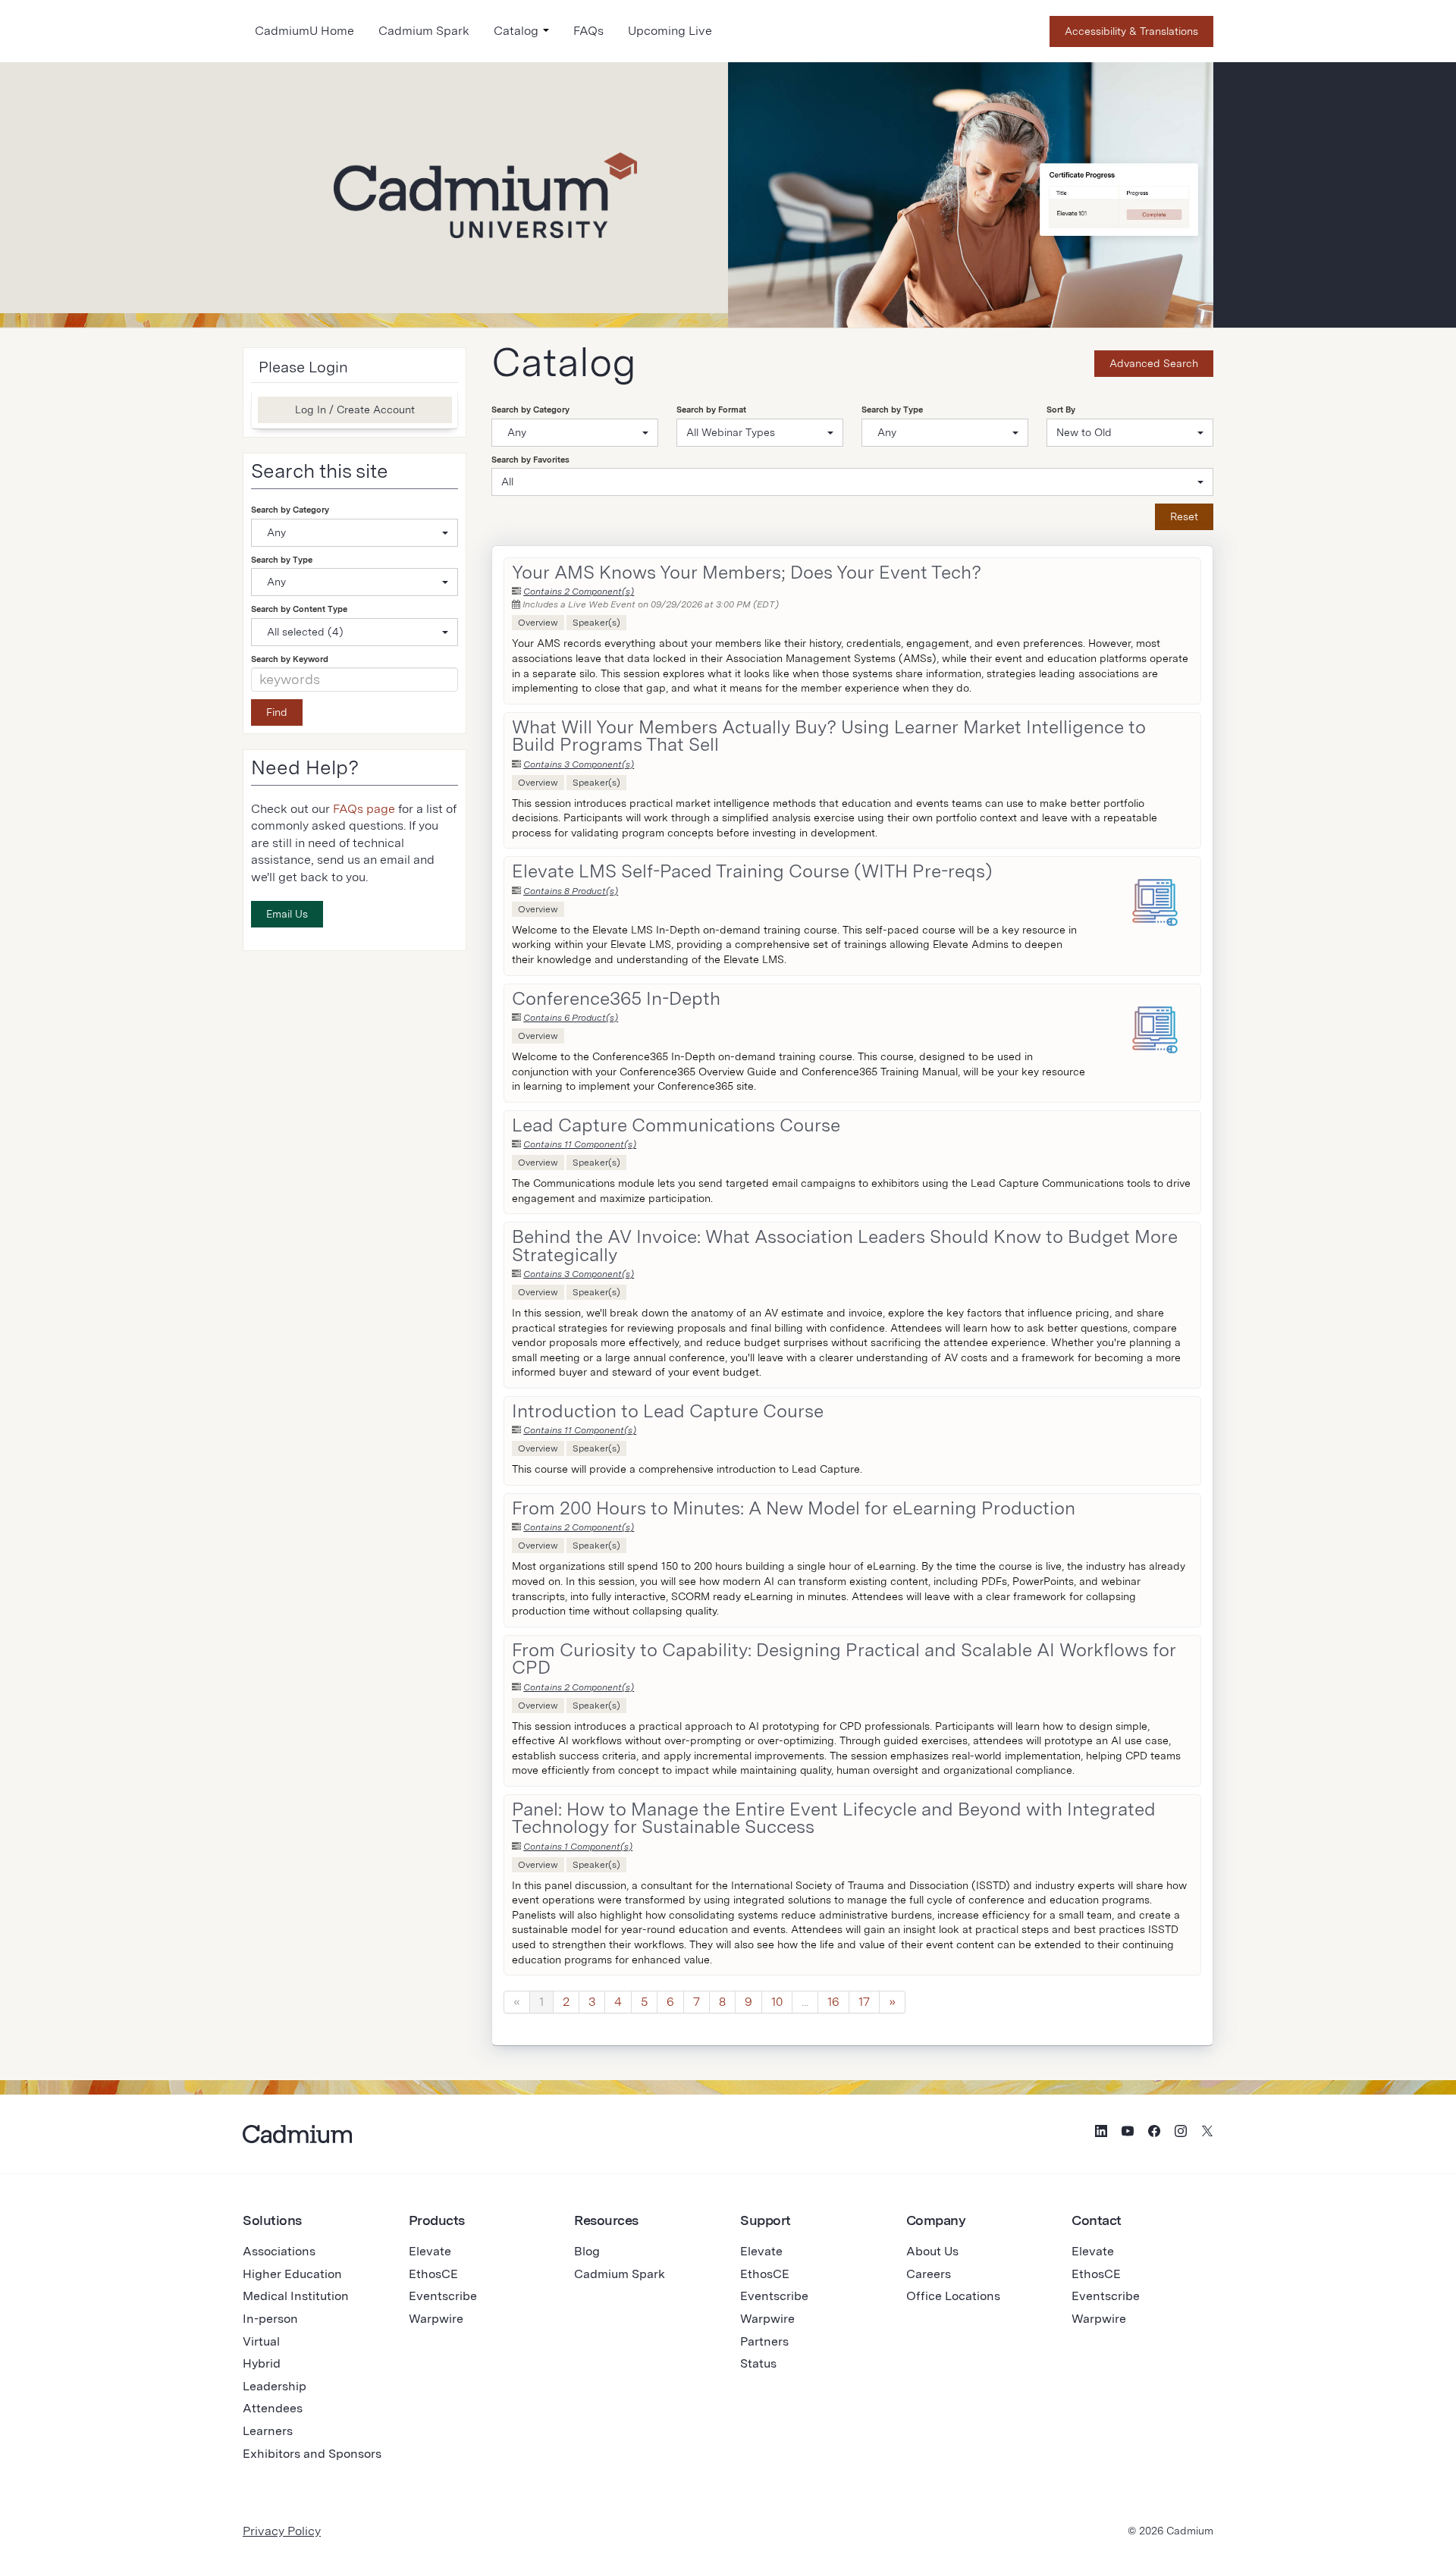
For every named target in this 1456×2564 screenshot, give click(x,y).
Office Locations (953, 2296)
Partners (764, 2341)
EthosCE (433, 2274)
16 (833, 2002)
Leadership (275, 2386)
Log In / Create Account (355, 410)
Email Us (287, 914)
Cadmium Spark (424, 31)
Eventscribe (443, 2296)
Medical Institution (296, 2296)
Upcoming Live (670, 31)
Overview (538, 623)
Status (758, 2363)
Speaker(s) (596, 623)
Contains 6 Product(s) (571, 1018)
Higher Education (292, 2274)
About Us (932, 2251)
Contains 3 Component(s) (579, 764)
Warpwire (436, 2319)
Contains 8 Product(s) (571, 891)
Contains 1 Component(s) (578, 1847)
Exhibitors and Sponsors (312, 2454)
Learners (268, 2431)
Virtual (261, 2341)
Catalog (518, 31)
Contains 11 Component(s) (580, 1144)
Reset (1184, 516)
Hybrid (262, 2363)
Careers (929, 2274)
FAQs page (364, 809)
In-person (270, 2319)
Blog (587, 2251)
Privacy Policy (282, 2531)
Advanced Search (1154, 363)
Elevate (430, 2251)
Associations (279, 2251)
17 (864, 2002)
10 (777, 2002)
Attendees (273, 2408)
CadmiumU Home (304, 31)
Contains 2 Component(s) (579, 592)
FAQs (588, 31)
